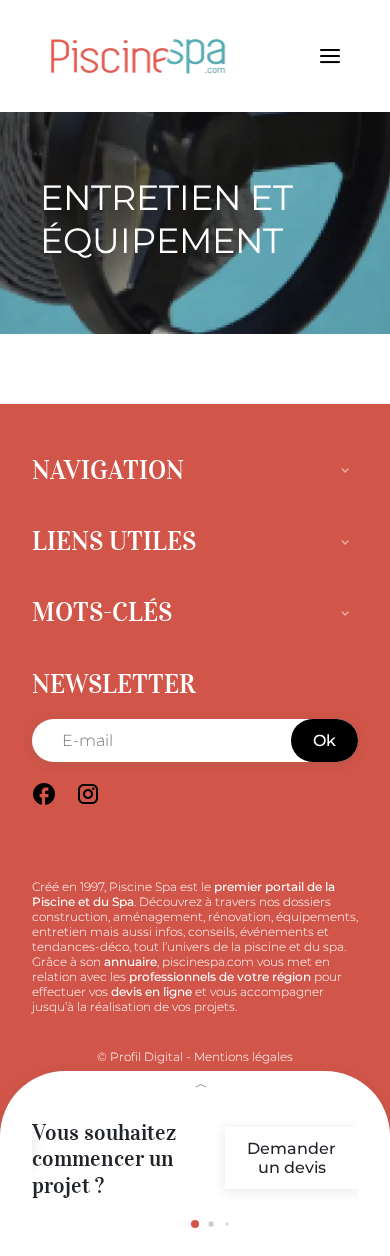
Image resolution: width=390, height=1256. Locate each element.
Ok (324, 740)
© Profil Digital (140, 1056)
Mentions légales (243, 1056)
